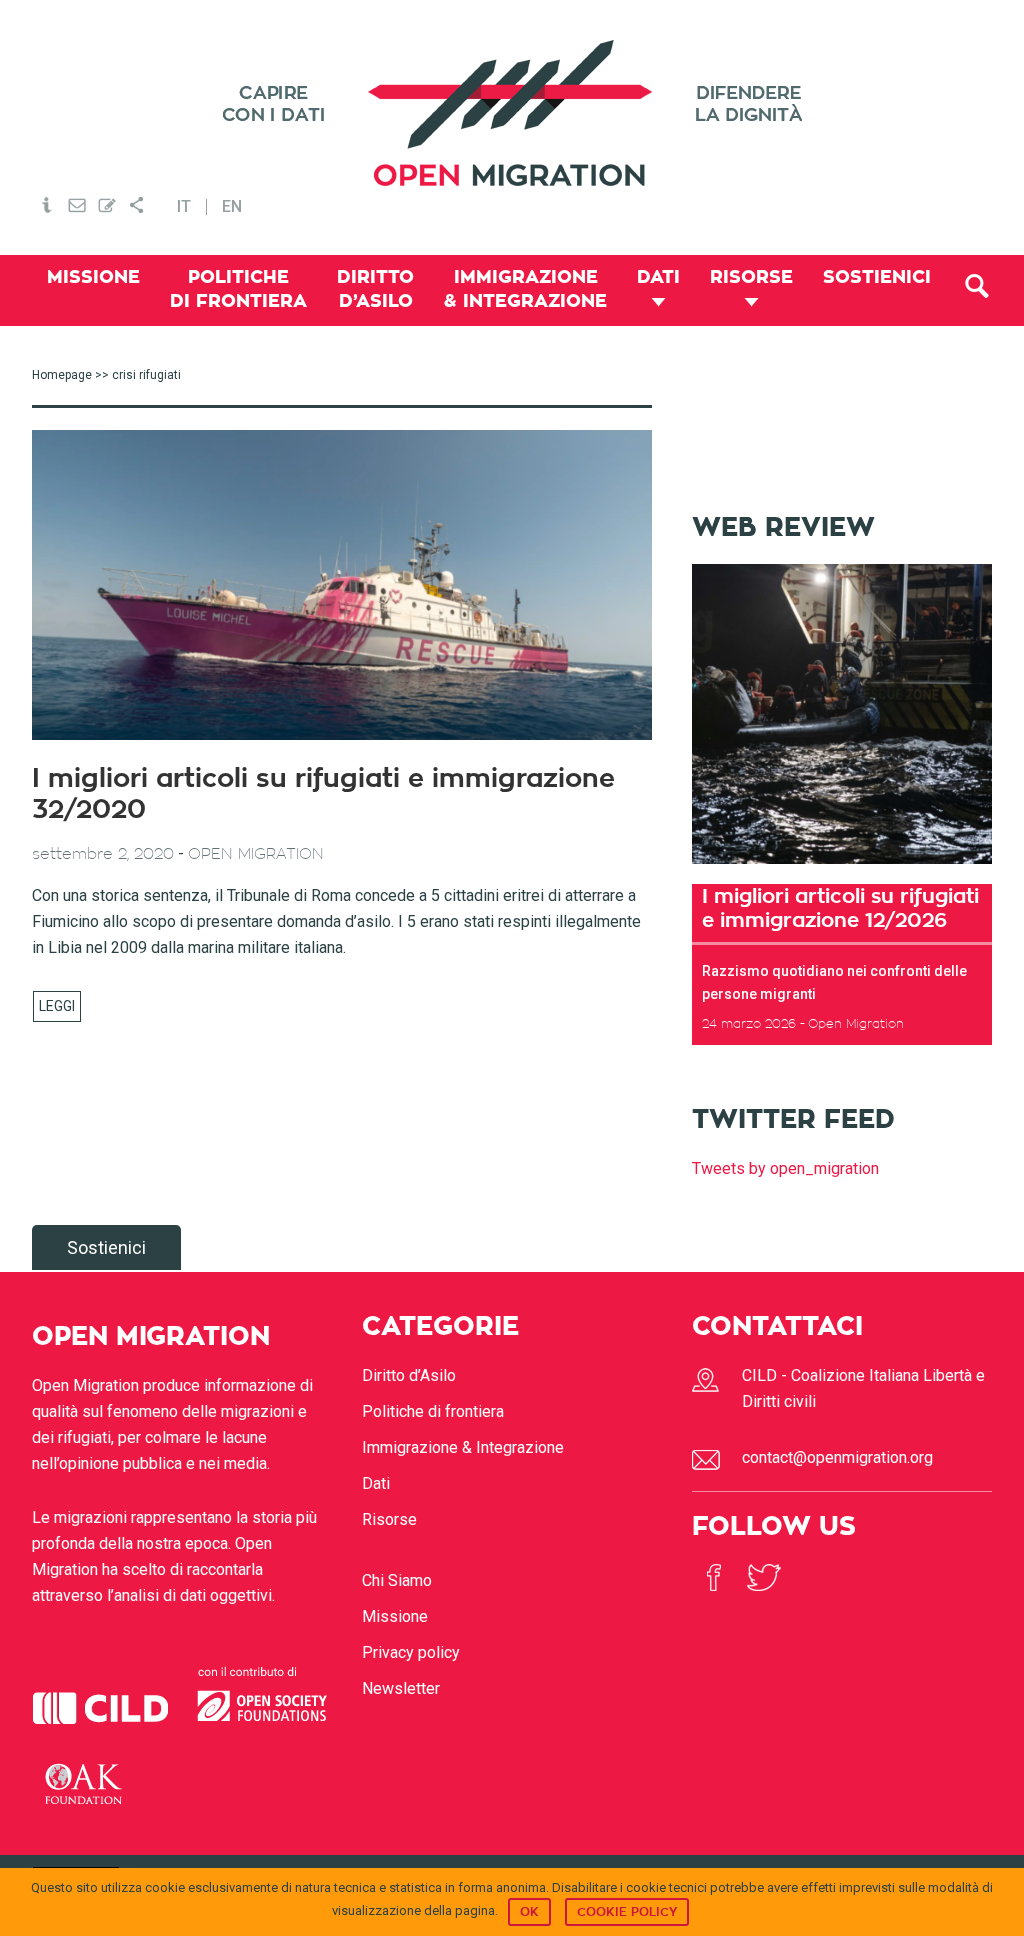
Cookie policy (627, 1912)
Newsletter (401, 1688)
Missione (395, 1616)
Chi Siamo (397, 1580)
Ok (529, 1912)
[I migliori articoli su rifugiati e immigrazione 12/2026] (842, 870)
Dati (376, 1483)
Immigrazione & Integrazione (463, 1447)
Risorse (389, 1519)
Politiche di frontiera (433, 1411)
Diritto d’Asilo (409, 1375)
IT (184, 207)
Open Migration (512, 113)
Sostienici (106, 1247)
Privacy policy (411, 1652)
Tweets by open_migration (785, 1168)
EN (232, 207)
